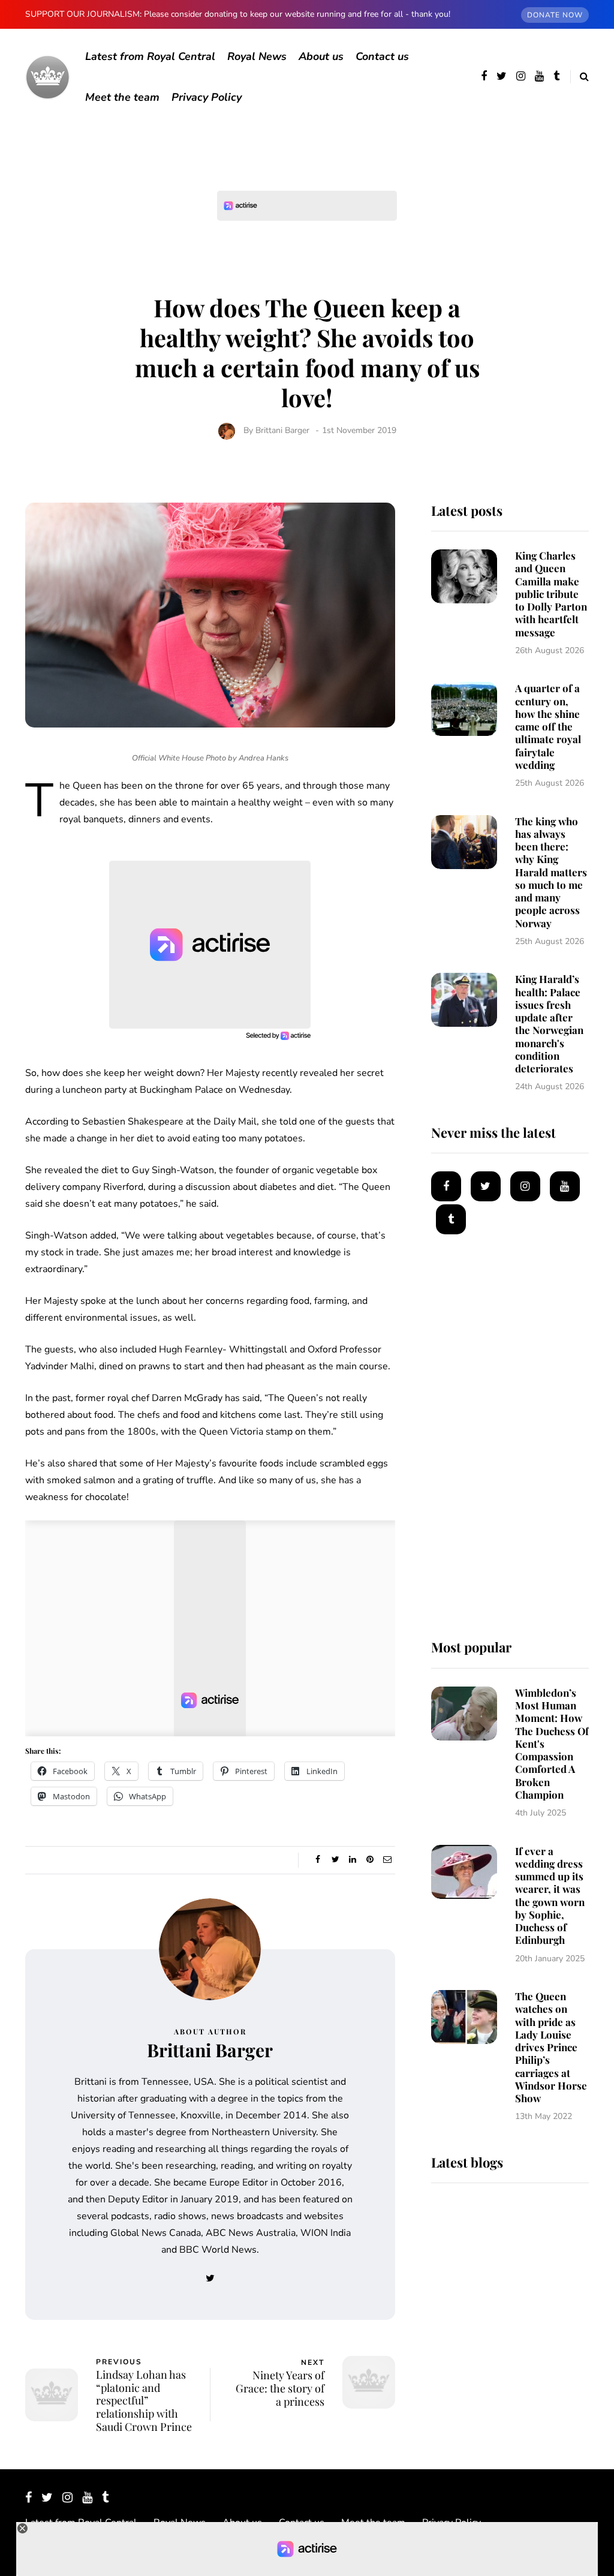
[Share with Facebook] (318, 1860)
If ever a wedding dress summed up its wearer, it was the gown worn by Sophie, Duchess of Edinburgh (550, 1896)
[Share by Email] (388, 1860)
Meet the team (122, 97)
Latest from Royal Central (150, 56)
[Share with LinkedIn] (353, 1860)
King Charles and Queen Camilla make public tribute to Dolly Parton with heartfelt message (551, 594)
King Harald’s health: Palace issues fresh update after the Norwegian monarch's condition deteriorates (549, 1024)
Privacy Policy (207, 97)
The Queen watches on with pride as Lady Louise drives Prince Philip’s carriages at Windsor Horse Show (551, 2047)
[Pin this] (370, 1860)
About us (321, 56)
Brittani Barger (282, 430)
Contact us (382, 56)
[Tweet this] (335, 1860)
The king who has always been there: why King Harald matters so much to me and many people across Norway (551, 872)
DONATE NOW (555, 15)
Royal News (257, 56)
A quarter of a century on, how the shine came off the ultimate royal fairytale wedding (548, 726)
